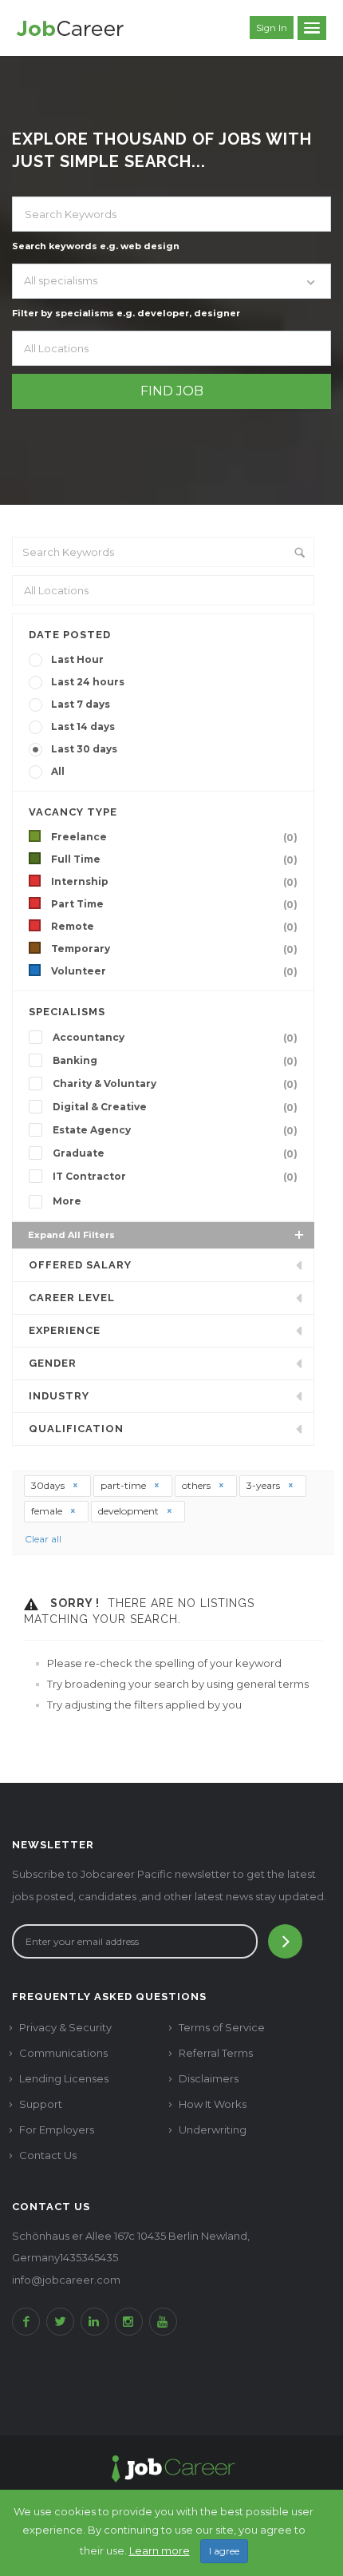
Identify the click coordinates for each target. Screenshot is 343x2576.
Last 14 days (83, 726)
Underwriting (213, 2129)
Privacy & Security (65, 2027)
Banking (175, 1061)
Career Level (72, 1298)
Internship (174, 882)
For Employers (57, 2129)
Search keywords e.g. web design (96, 246)
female (48, 1511)
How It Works (213, 2104)
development (130, 1511)
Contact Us (48, 2155)
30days (49, 1485)
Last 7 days (81, 704)
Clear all (43, 1539)
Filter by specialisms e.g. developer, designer (126, 313)
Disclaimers (209, 2078)
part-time (124, 1485)
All (58, 771)
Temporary (174, 949)
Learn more (160, 2550)
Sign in (272, 28)
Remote (174, 927)
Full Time (174, 859)
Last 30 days (84, 749)
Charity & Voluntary (175, 1084)
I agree (224, 2551)
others (197, 1485)
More (67, 1201)
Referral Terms (216, 2053)
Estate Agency (175, 1130)
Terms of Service (222, 2027)
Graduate (175, 1153)
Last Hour (77, 659)
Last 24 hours (88, 682)
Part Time (174, 904)
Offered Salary (80, 1265)
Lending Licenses (64, 2078)
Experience (65, 1330)
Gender (53, 1363)
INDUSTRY (59, 1396)
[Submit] (285, 1941)
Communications (63, 2053)
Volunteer (174, 971)
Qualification (76, 1429)
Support (41, 2104)
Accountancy (175, 1038)
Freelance (174, 837)
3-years (264, 1485)
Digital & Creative (175, 1107)
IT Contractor (175, 1177)
